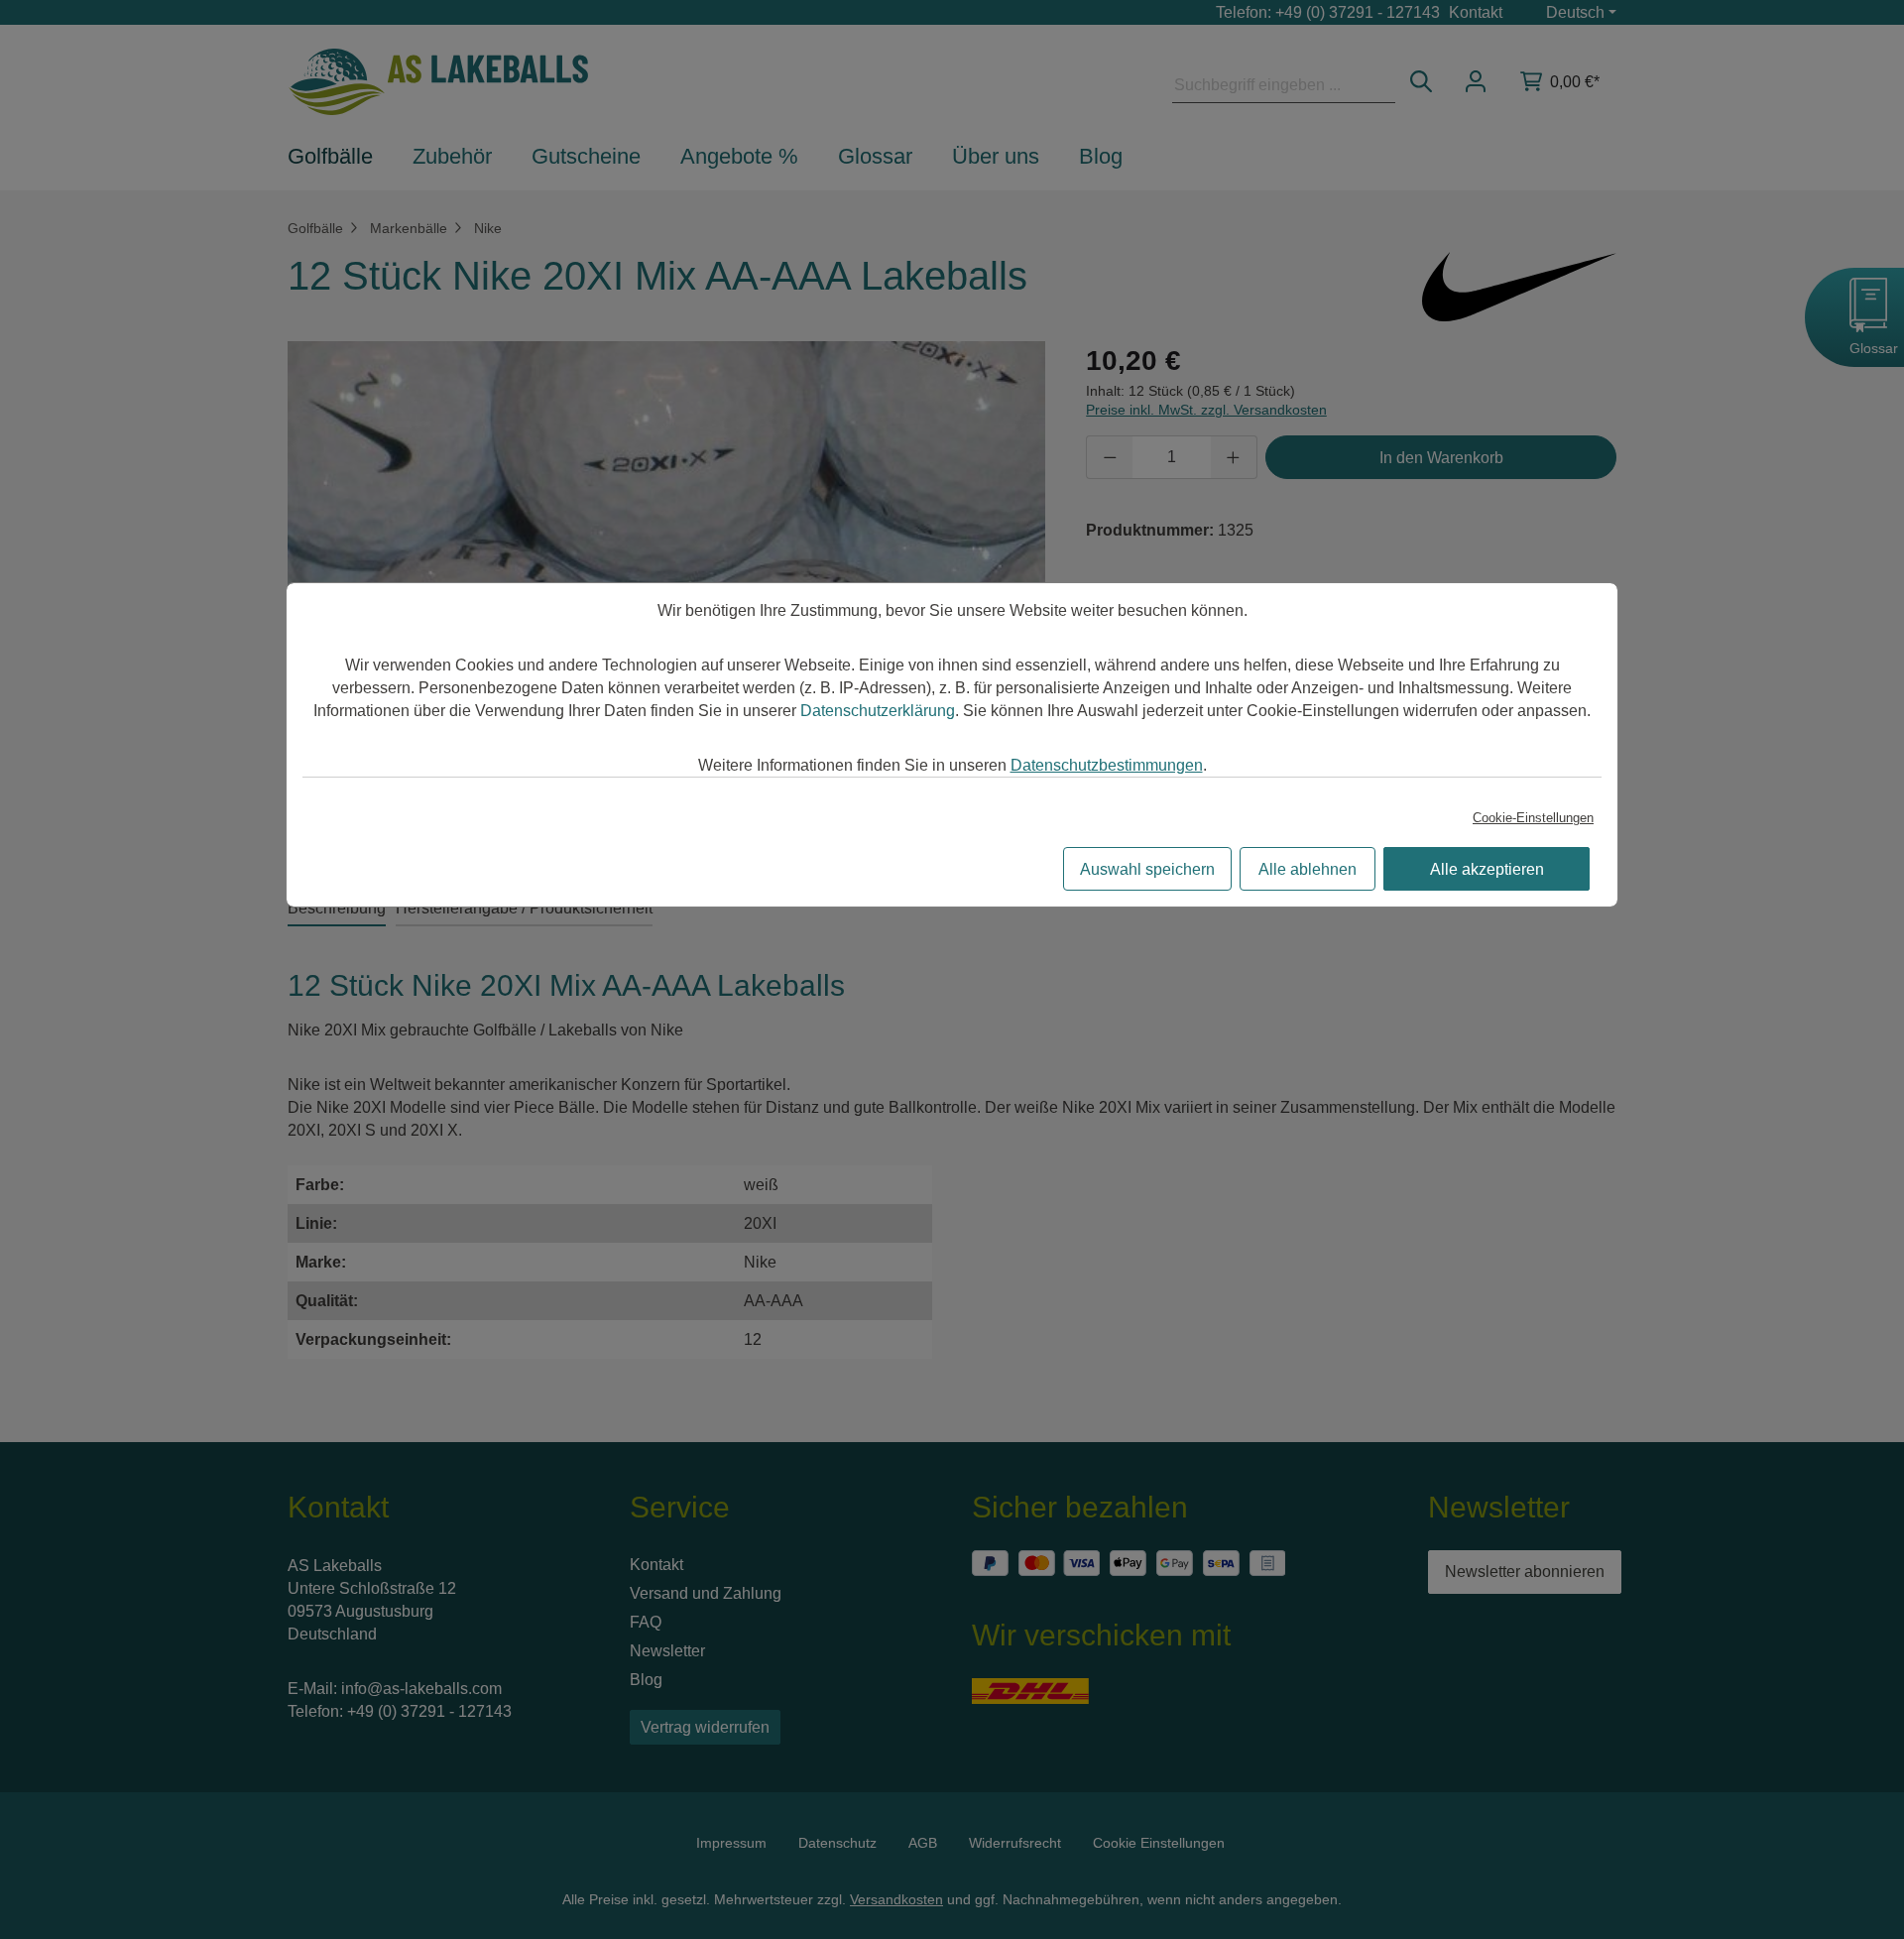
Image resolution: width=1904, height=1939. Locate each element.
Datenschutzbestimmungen (1107, 765)
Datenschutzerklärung (878, 711)
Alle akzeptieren (1487, 869)
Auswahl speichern (1147, 869)
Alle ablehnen (1308, 869)
